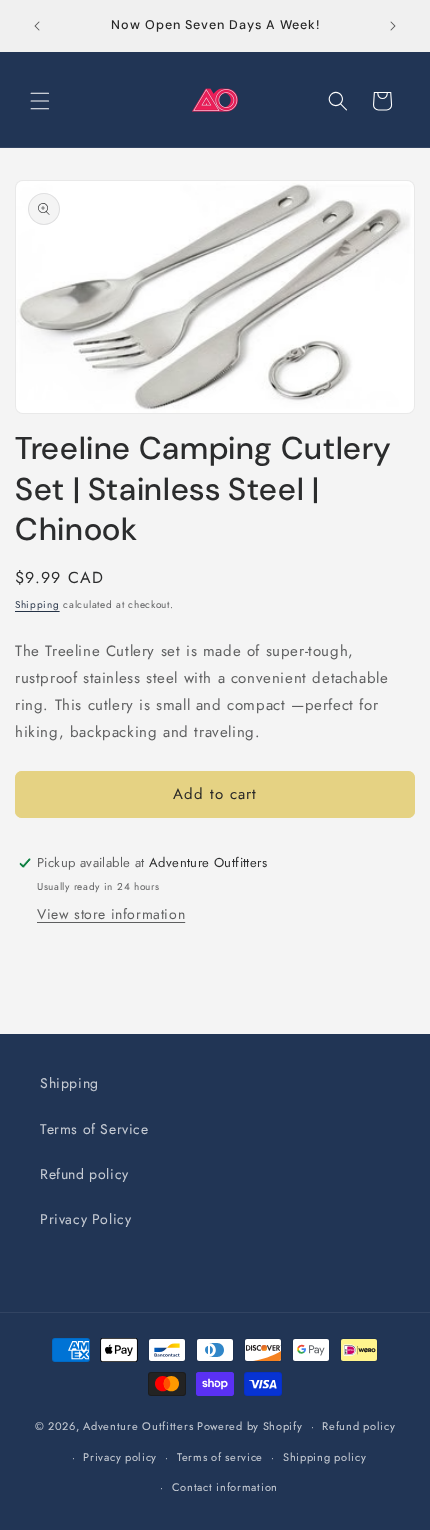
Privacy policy (120, 1457)
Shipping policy (325, 1457)
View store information (111, 914)
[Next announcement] (393, 26)
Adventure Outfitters (138, 1426)
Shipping (37, 604)
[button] (40, 101)
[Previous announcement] (37, 26)
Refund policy (84, 1174)
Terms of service (220, 1457)
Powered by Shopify (250, 1426)
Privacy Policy (85, 1219)
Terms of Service (94, 1129)
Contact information (225, 1487)
